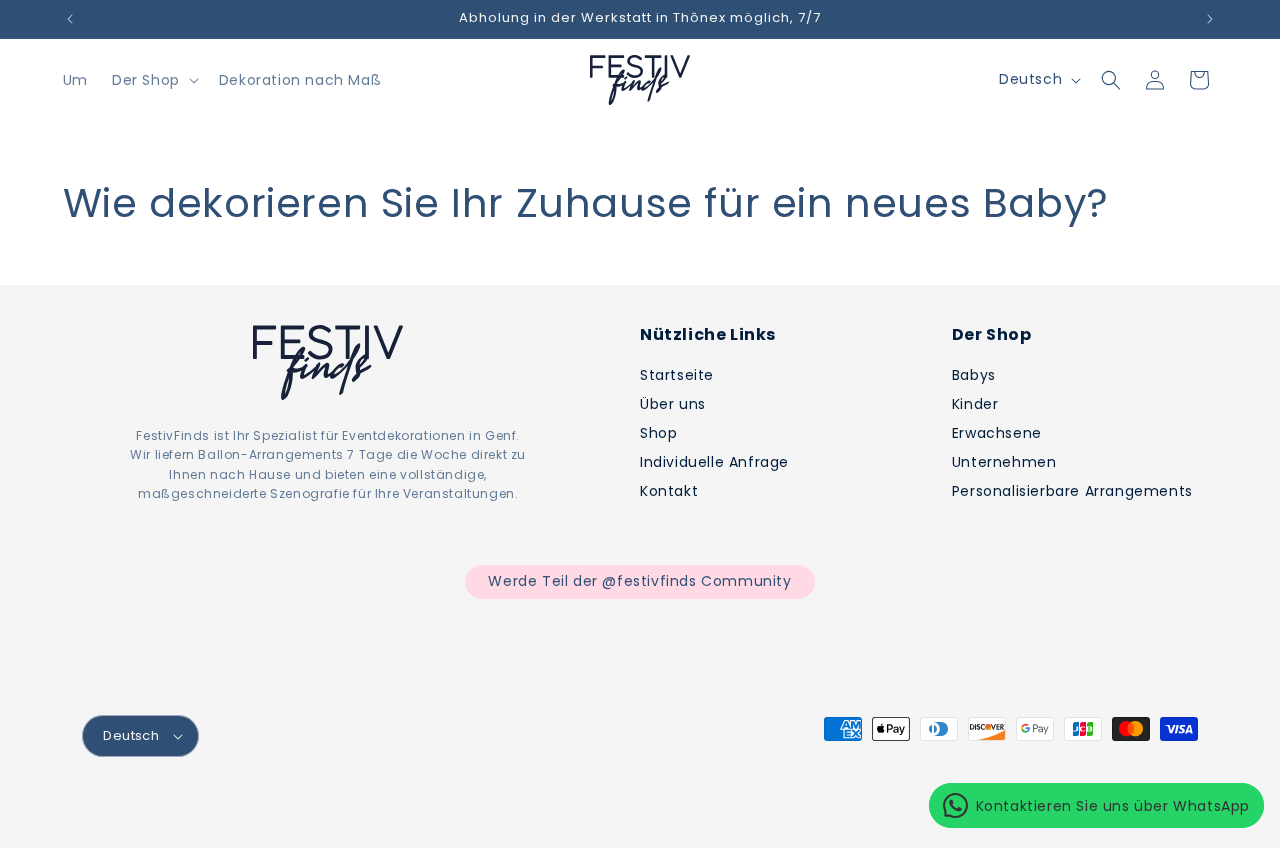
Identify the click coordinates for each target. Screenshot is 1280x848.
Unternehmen (1004, 462)
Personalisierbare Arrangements (1072, 491)
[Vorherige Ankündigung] (70, 19)
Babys (974, 375)
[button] (153, 80)
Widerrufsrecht (399, 806)
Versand (691, 806)
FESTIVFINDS (172, 806)
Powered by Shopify (272, 806)
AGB (634, 806)
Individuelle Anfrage (714, 462)
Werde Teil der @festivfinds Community (639, 581)
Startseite (677, 375)
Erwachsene (997, 433)
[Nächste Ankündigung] (1210, 19)
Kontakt (669, 491)
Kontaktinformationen (804, 806)
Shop (658, 433)
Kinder (975, 404)
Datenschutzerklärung (533, 806)
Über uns (673, 404)
